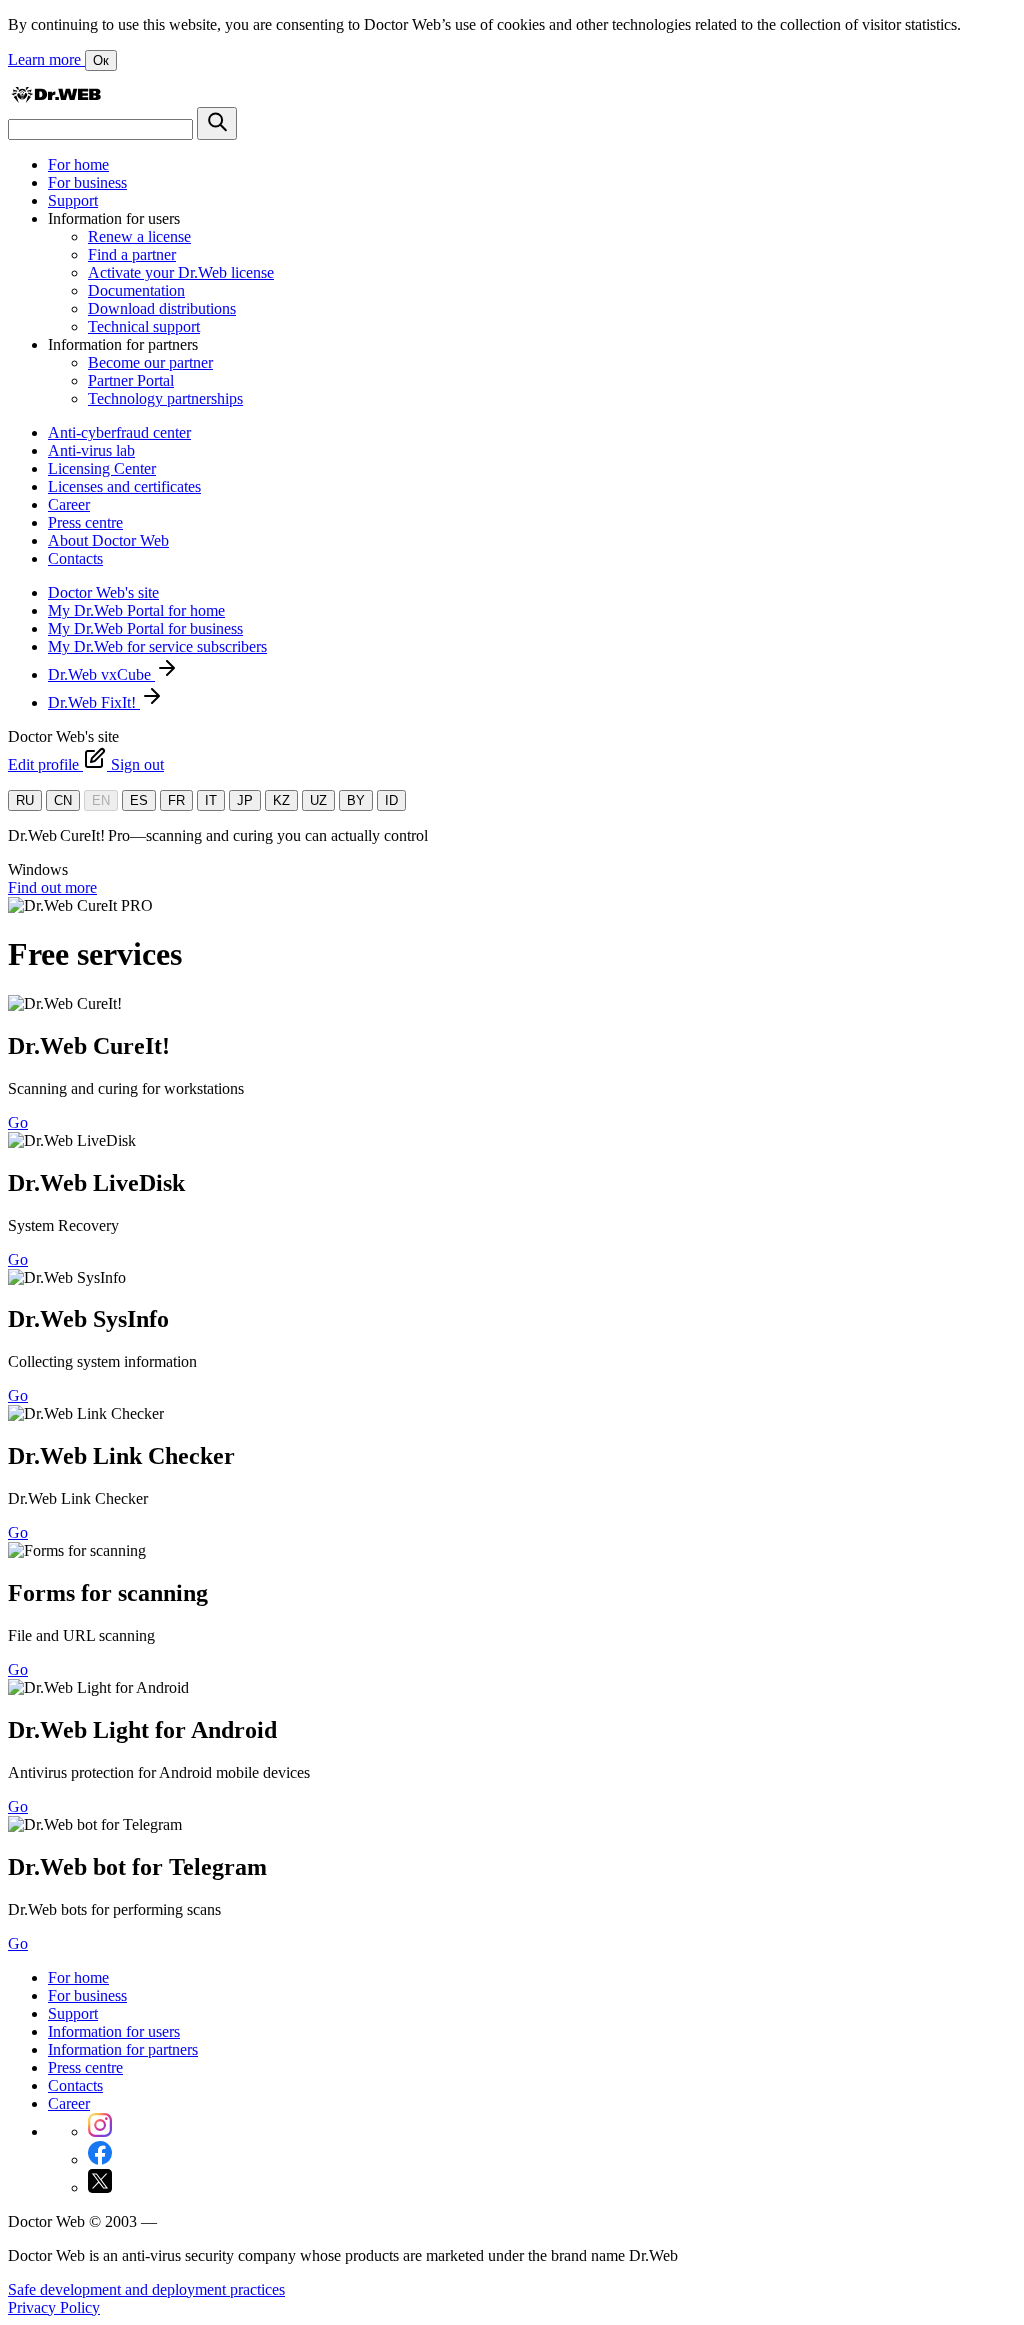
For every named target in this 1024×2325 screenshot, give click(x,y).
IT (211, 800)
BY (356, 800)
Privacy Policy (54, 2307)
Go (18, 1122)
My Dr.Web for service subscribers (157, 646)
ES (139, 800)
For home (78, 164)
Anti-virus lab (91, 450)
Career (69, 504)
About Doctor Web (108, 540)
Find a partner (132, 254)
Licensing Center (102, 468)
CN (63, 800)
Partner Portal (131, 380)
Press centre (85, 522)
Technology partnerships (165, 398)
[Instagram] (100, 2131)
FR (176, 800)
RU (25, 800)
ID (391, 800)
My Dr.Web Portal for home (136, 610)
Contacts (75, 558)
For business (87, 182)
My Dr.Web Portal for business (145, 628)
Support (73, 200)
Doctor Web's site (103, 592)
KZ (281, 800)
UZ (318, 800)
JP (245, 800)
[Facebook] (100, 2159)
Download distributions (162, 308)
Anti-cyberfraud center (119, 432)
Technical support (144, 326)
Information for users (114, 2031)
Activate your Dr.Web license (181, 272)
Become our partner (150, 362)
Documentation (136, 290)
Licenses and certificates (124, 486)
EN (101, 800)
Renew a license (139, 236)
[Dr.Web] (56, 97)
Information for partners (123, 2049)
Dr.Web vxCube (101, 674)
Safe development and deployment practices (146, 2289)
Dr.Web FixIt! (94, 702)
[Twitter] (100, 2187)
